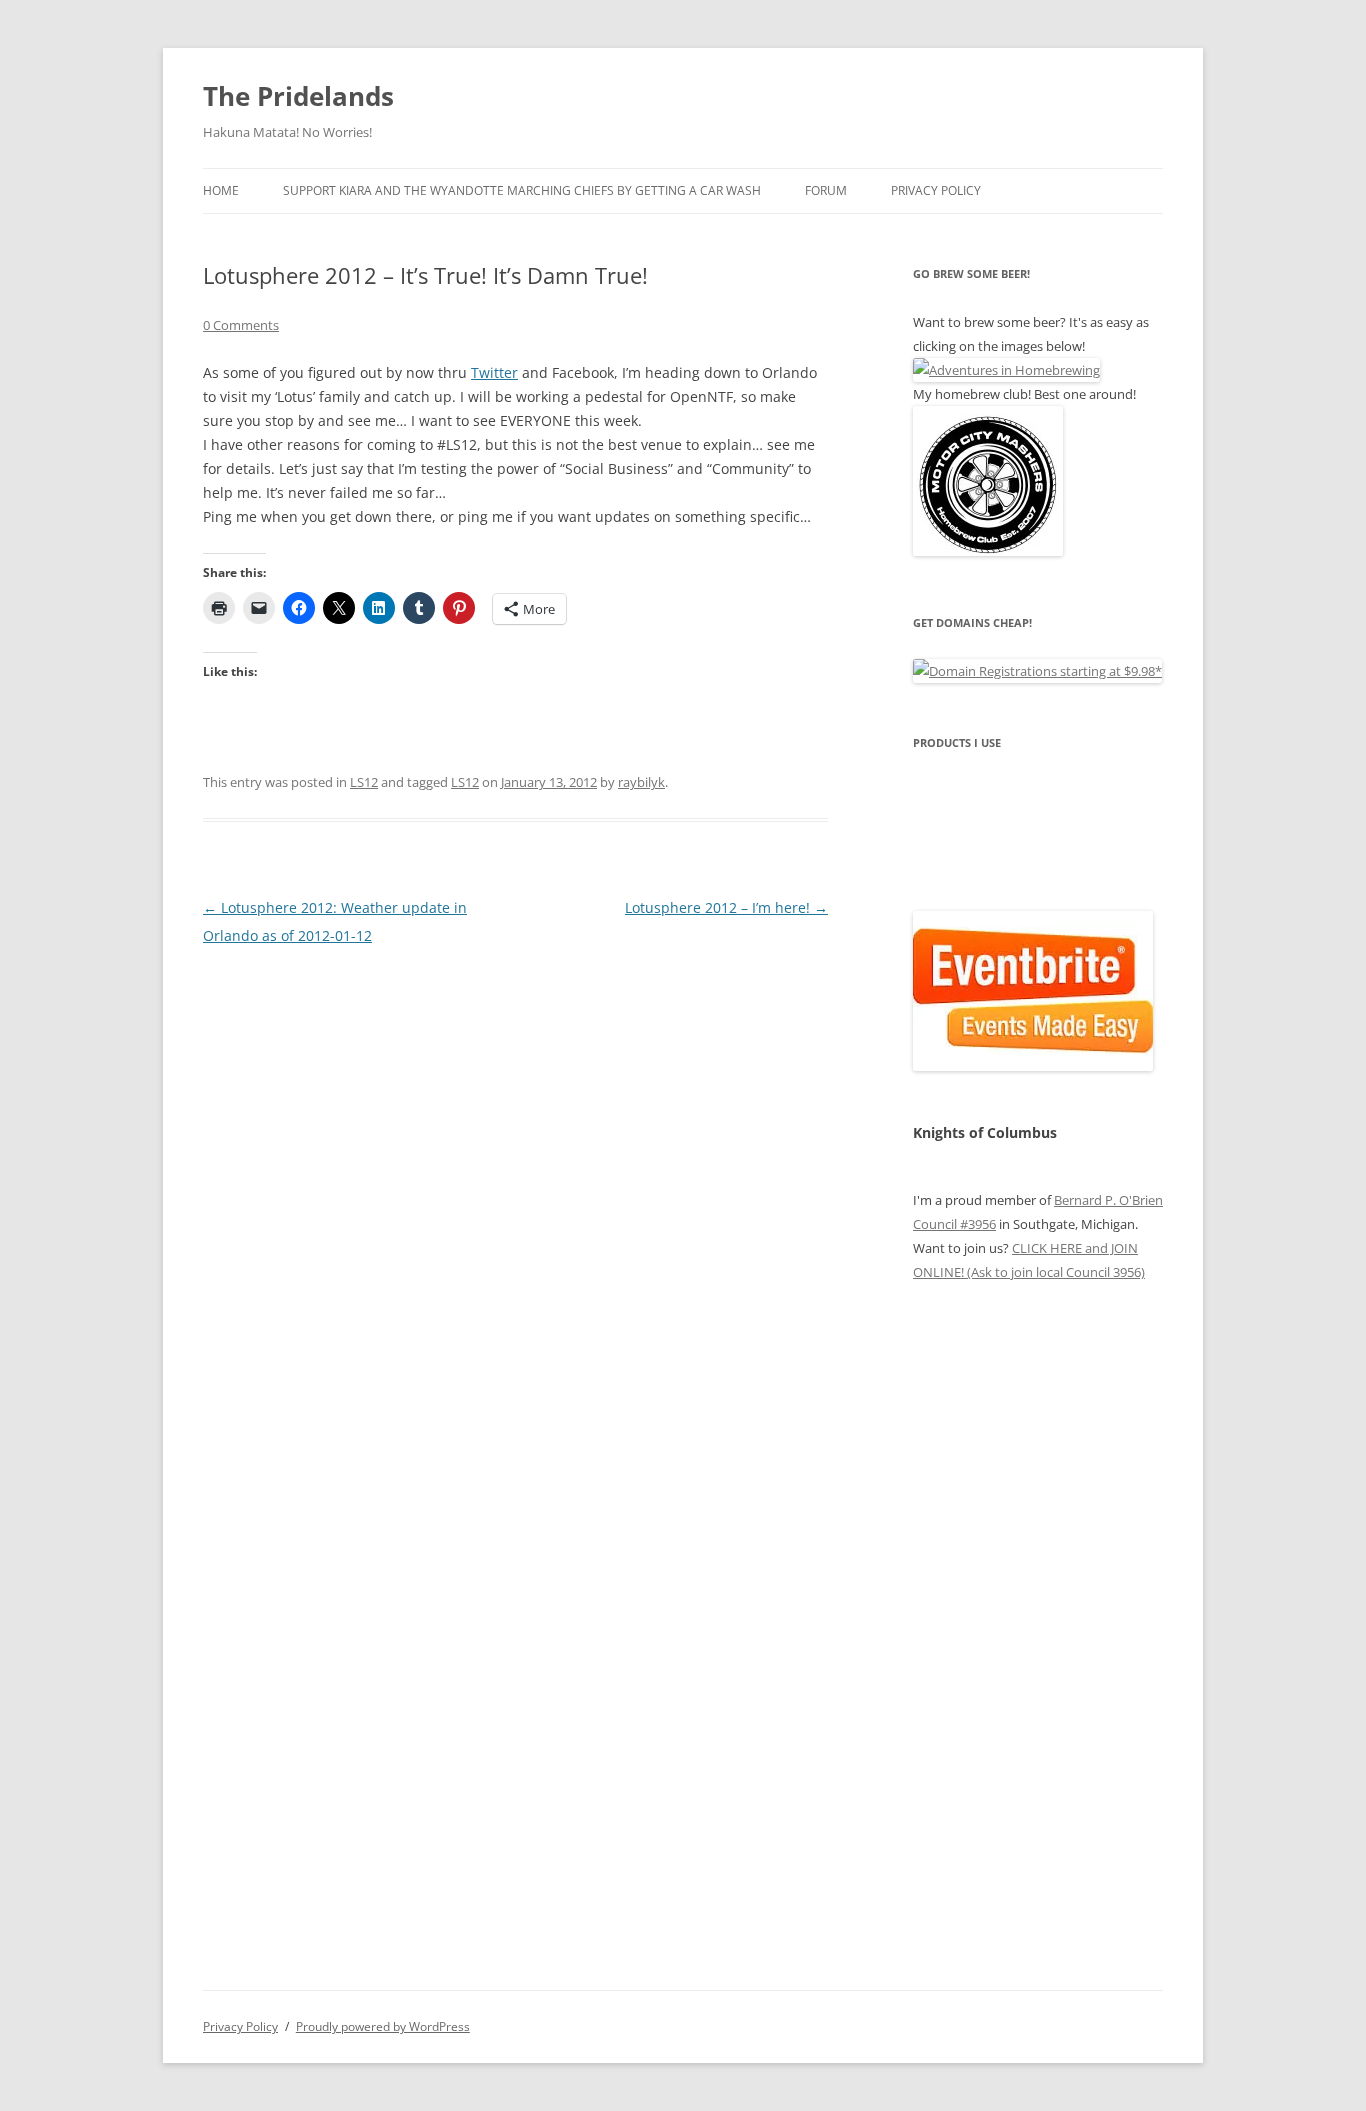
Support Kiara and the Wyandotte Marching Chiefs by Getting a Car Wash (522, 190)
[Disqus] (515, 1200)
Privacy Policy (936, 190)
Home (221, 190)
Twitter (494, 372)
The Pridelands (298, 96)
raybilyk (641, 782)
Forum (826, 190)
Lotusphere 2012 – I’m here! (726, 907)
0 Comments (241, 325)
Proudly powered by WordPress (383, 2026)
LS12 (364, 782)
